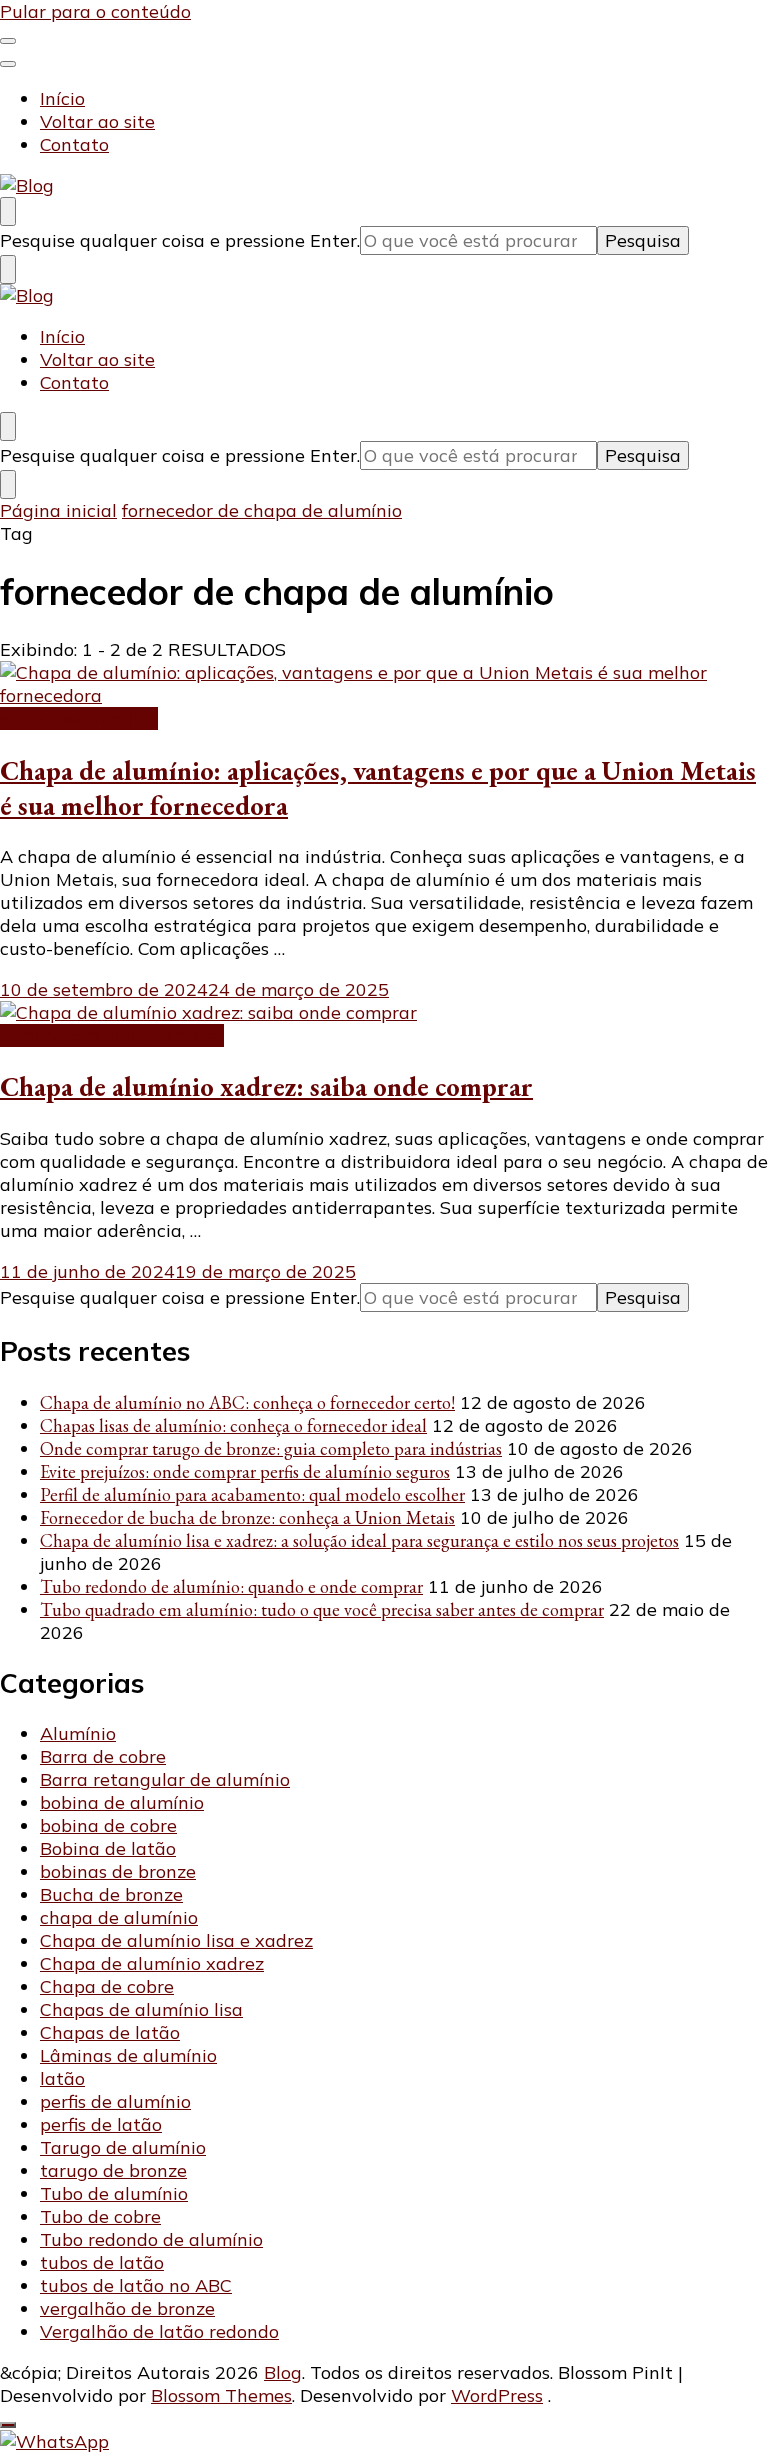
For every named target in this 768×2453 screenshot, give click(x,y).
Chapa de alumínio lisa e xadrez (176, 1940)
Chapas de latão (110, 2032)
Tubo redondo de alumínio (151, 2239)
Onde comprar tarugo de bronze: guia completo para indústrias (271, 1448)
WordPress (497, 2395)
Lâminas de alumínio (128, 2055)
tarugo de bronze (113, 2170)
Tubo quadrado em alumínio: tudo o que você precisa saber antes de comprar (322, 1609)
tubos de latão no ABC (136, 2285)
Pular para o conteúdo (95, 11)
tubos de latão (102, 2262)
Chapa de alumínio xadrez (112, 1035)
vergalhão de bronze (127, 2308)
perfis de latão (101, 2124)
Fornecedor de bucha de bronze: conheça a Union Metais (247, 1517)
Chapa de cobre (107, 1986)
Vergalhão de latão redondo (159, 2331)
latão (62, 2078)
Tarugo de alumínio (123, 2147)
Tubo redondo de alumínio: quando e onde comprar (231, 1586)
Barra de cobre (103, 1756)
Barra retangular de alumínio (165, 1779)
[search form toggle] (8, 211)
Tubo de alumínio (114, 2193)
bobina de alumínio (122, 1802)
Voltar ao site (97, 121)
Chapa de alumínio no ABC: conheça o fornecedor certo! (247, 1402)
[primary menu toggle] (8, 41)
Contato (74, 144)
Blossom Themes (221, 2395)
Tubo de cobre (100, 2216)
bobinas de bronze (118, 1871)
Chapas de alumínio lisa (141, 2009)
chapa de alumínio (79, 718)
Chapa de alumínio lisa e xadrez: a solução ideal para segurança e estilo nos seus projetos (359, 1540)
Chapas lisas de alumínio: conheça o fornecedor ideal (233, 1425)
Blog (283, 2372)
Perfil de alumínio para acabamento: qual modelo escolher (252, 1494)
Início (62, 98)
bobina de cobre (108, 1825)
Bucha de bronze (111, 1894)
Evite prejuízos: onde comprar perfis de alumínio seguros (245, 1471)
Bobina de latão (108, 1848)
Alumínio (78, 1733)
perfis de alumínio (115, 2101)
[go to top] (8, 2425)
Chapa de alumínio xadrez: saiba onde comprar (266, 1086)
